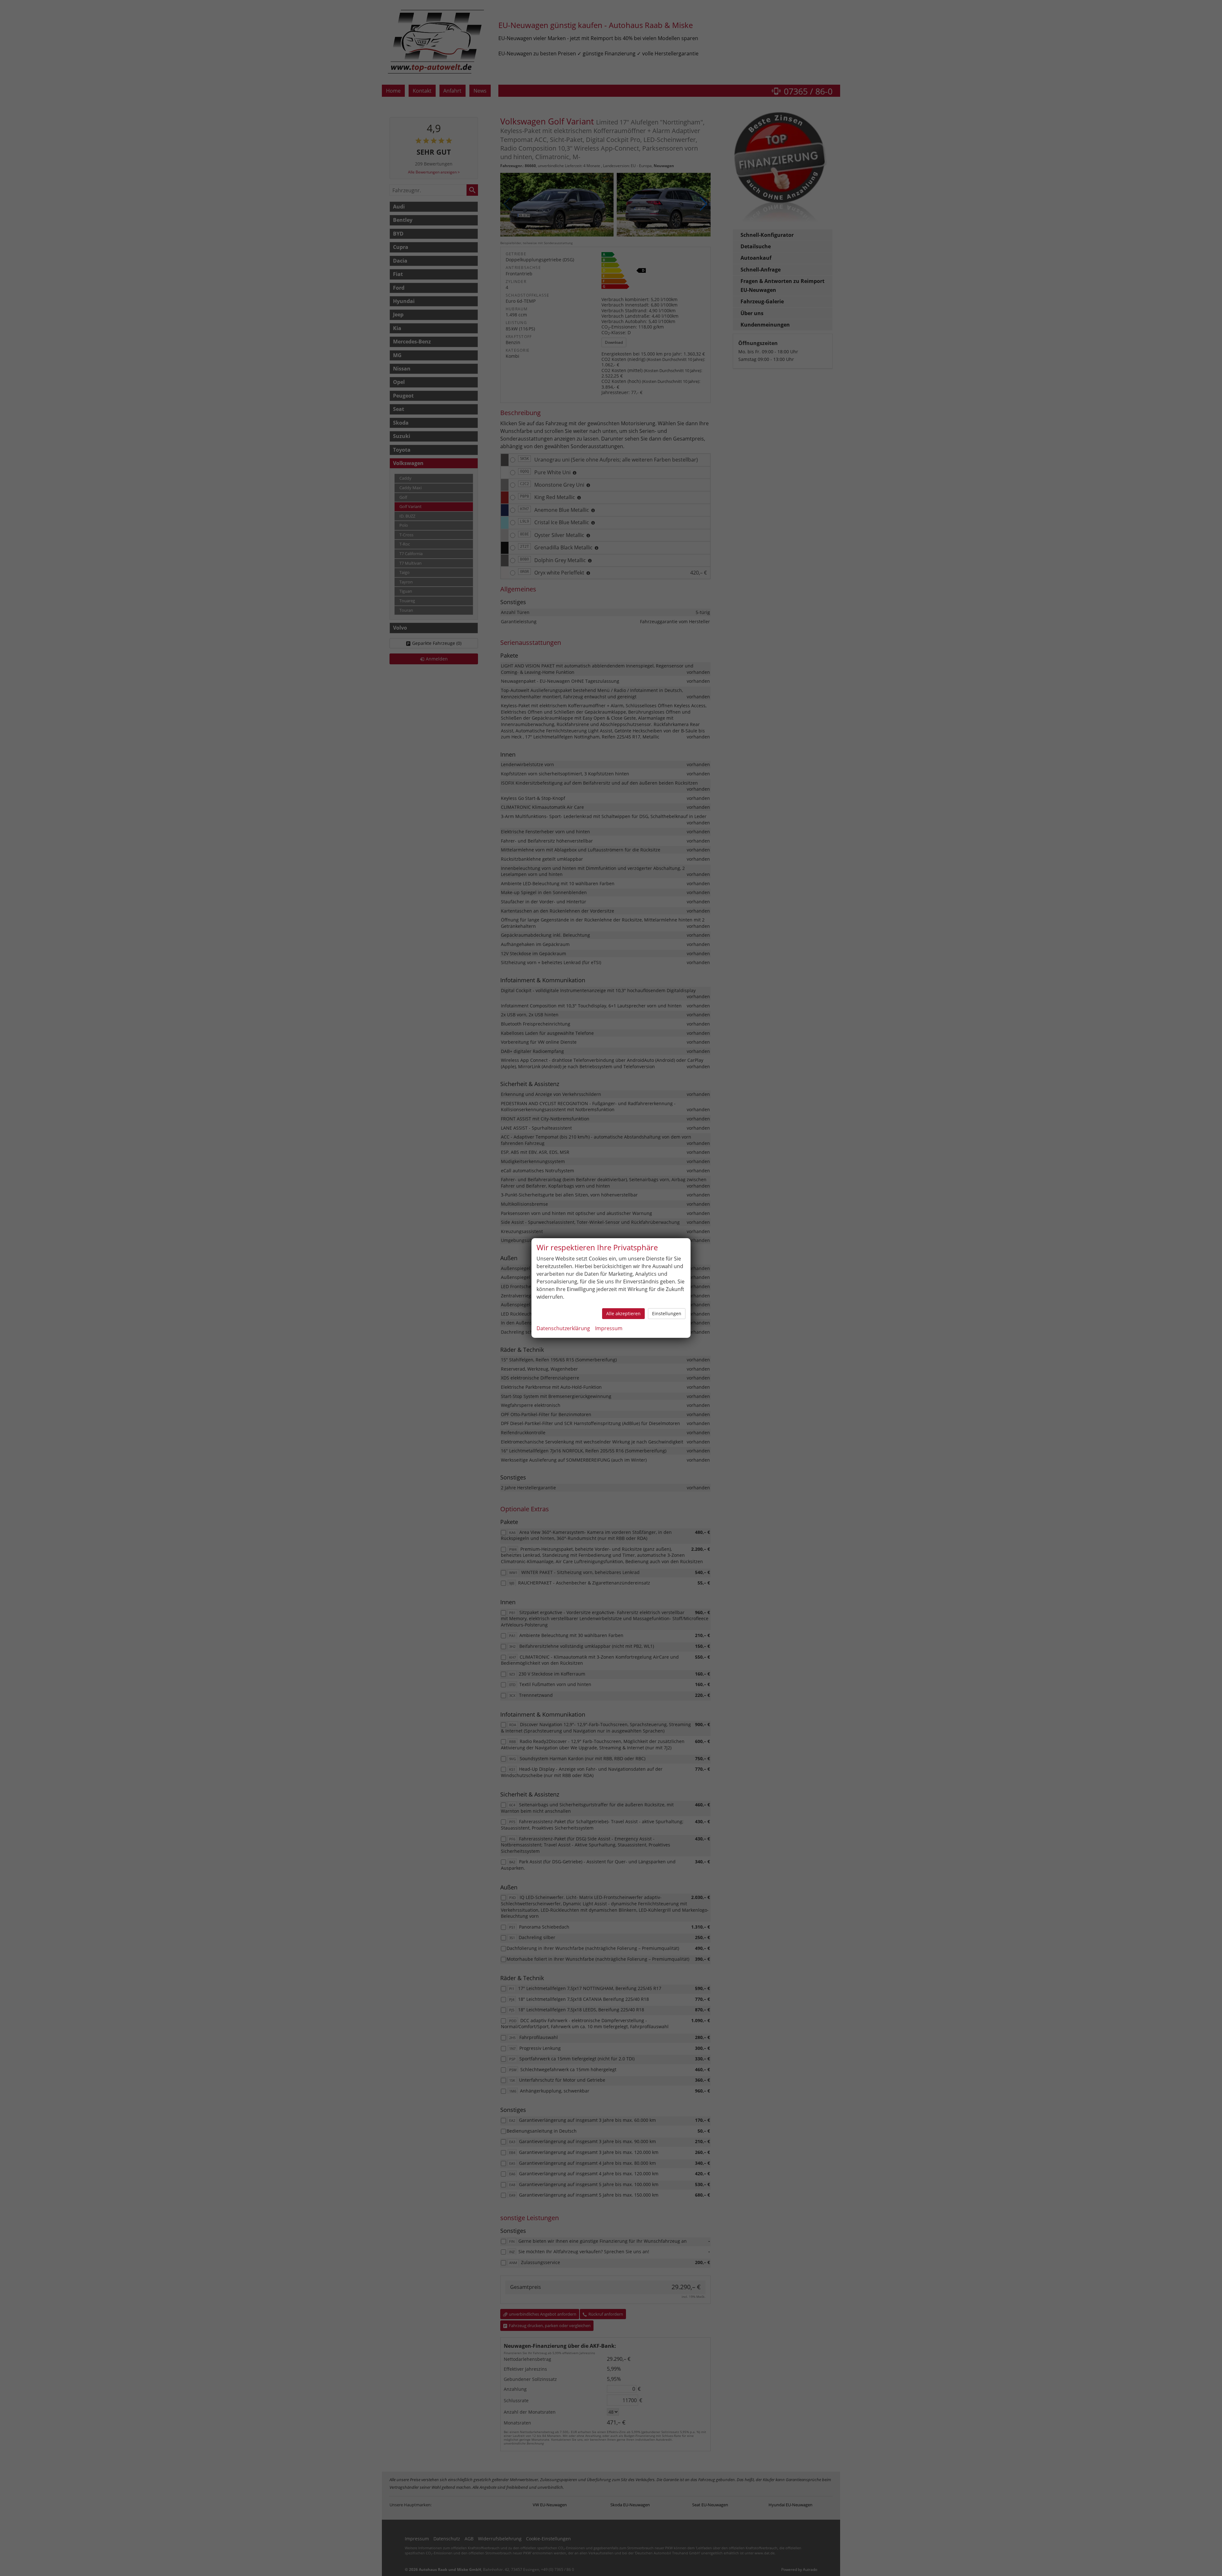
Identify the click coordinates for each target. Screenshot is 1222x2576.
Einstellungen (667, 1313)
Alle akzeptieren (623, 1313)
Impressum (609, 1328)
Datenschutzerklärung (563, 1328)
